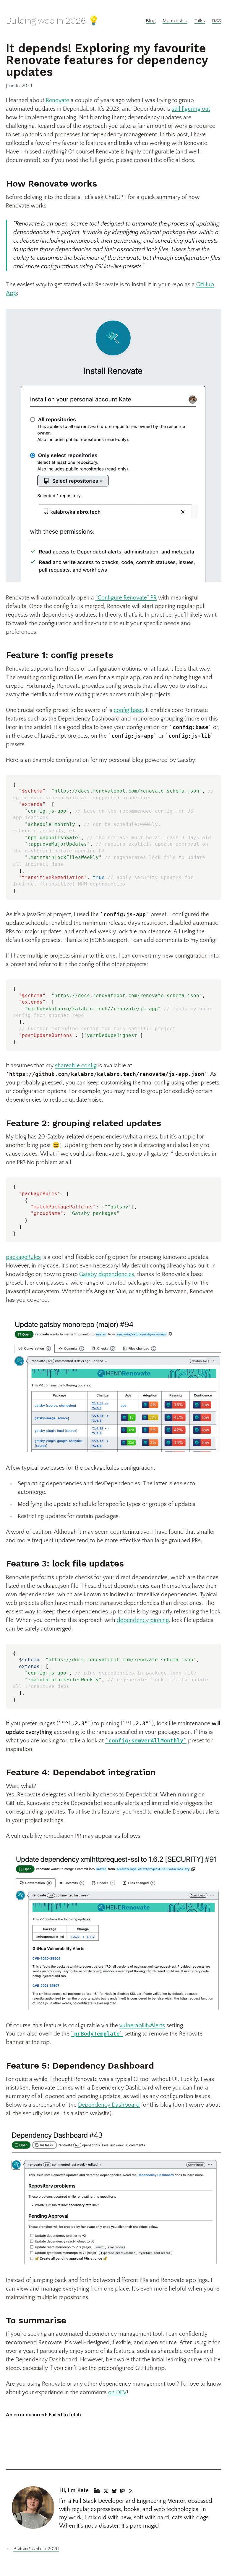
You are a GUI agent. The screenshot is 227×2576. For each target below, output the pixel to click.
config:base (128, 710)
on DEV (117, 2392)
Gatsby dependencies (107, 1274)
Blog (151, 21)
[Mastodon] (122, 2490)
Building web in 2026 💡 (52, 21)
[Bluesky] (114, 2490)
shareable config (76, 1066)
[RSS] (131, 2490)
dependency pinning (143, 1620)
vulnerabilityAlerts (142, 2025)
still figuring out (191, 109)
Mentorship (175, 21)
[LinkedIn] (97, 2490)
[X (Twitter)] (106, 2490)
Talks (200, 21)
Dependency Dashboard (109, 2105)
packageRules (23, 1257)
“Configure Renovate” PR (126, 598)
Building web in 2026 (36, 2548)
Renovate (57, 100)
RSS (217, 21)
